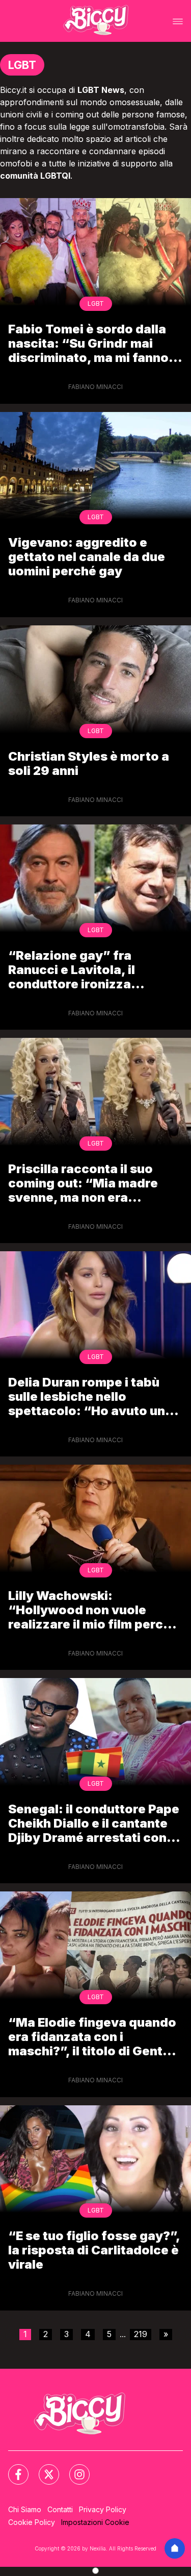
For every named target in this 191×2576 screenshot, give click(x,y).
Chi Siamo (25, 2509)
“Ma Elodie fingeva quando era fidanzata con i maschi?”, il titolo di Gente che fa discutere (92, 2037)
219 (141, 2334)
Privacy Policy (103, 2509)
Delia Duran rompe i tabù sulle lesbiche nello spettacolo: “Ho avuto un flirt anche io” (87, 1396)
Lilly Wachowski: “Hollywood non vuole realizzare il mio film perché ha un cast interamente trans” (93, 1610)
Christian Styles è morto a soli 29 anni (89, 763)
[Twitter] (43, 2468)
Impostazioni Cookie (95, 2522)
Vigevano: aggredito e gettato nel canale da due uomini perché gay (87, 557)
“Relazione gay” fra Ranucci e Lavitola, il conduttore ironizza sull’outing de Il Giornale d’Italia (83, 970)
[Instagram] (73, 2468)
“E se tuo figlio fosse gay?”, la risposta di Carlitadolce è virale (94, 2250)
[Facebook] (12, 2468)
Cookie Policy (32, 2522)
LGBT (96, 303)
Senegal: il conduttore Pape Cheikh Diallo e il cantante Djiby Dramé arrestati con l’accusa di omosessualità (94, 1823)
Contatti (60, 2509)
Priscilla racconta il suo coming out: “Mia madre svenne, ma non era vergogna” (83, 1183)
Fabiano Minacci (95, 387)
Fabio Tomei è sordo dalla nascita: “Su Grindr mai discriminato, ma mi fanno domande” (88, 343)
